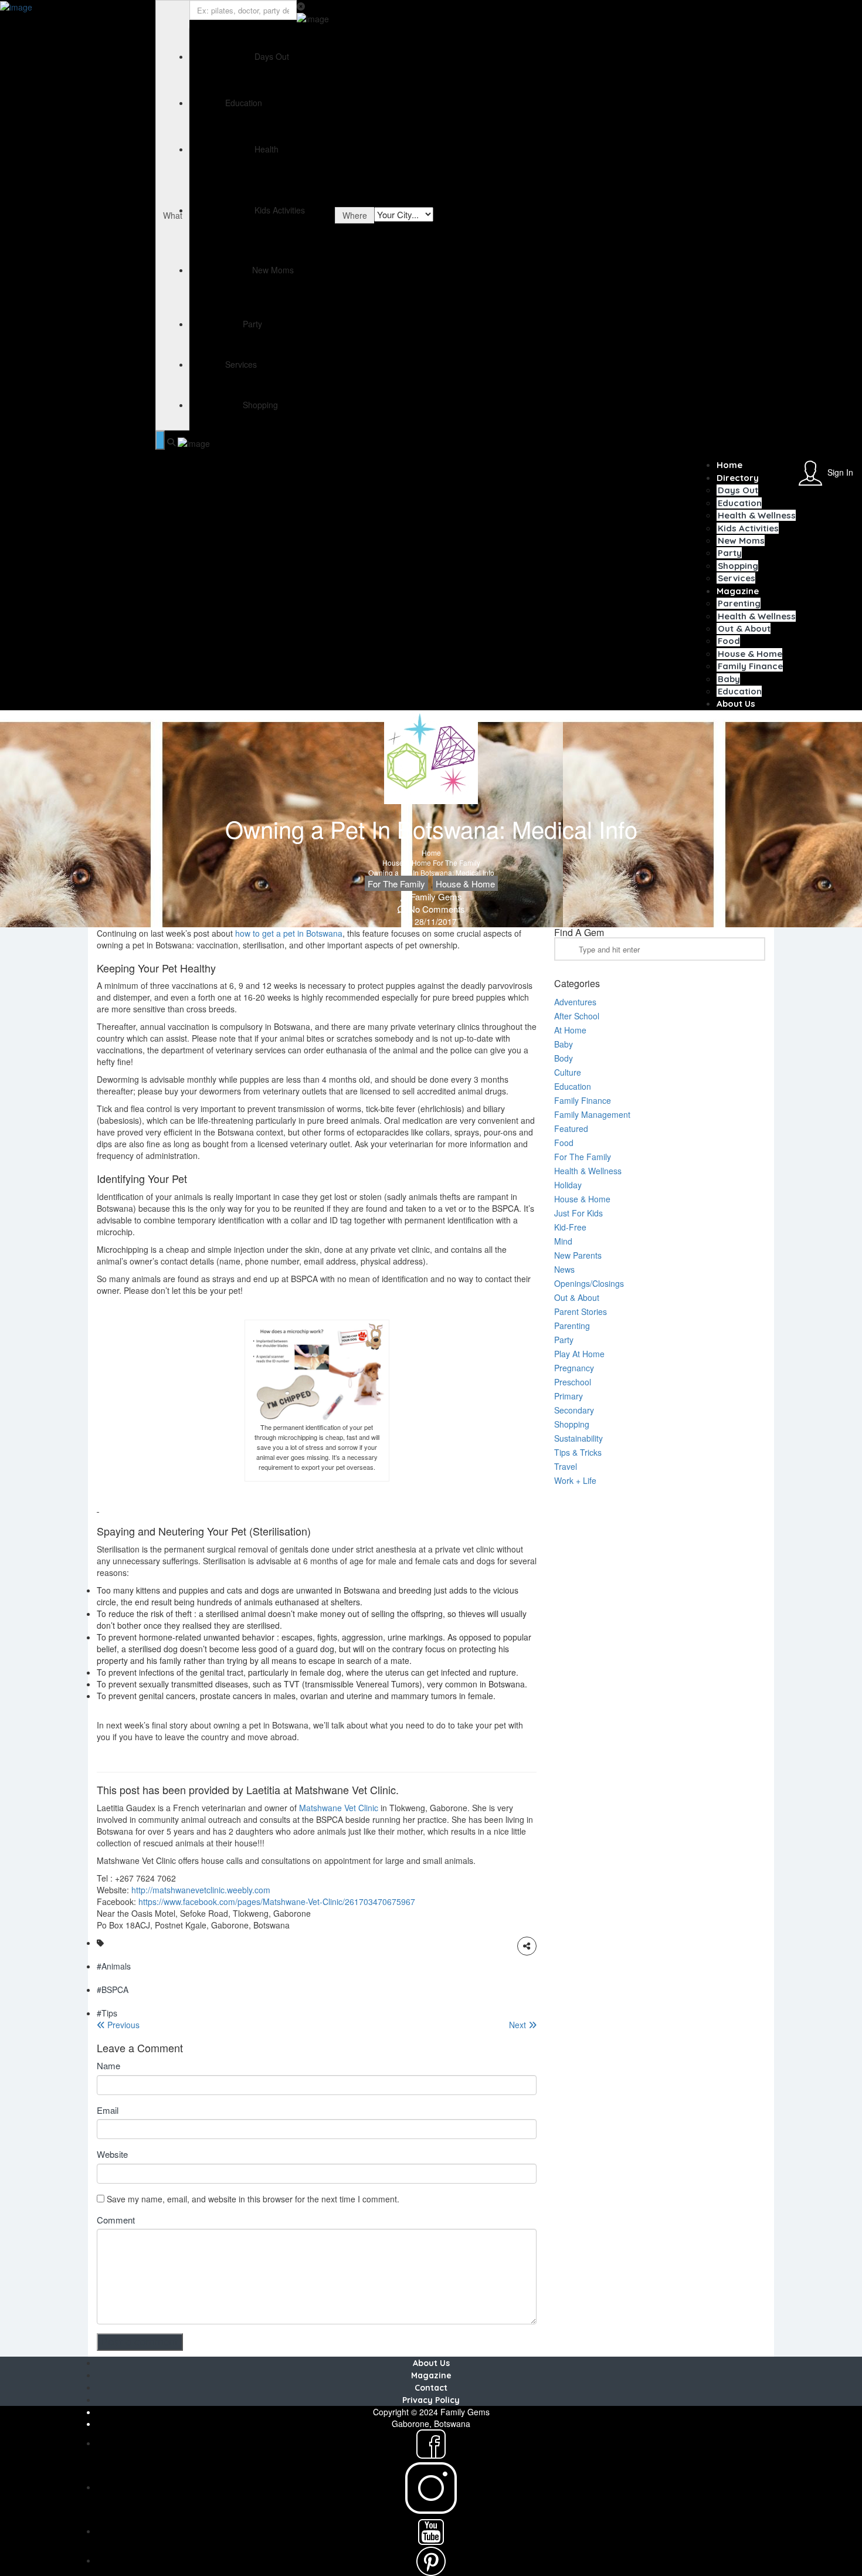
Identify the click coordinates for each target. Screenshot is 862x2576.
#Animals (114, 1966)
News (564, 1269)
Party (730, 553)
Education (740, 503)
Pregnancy (574, 1368)
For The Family (457, 862)
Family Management (592, 1114)
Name (108, 2065)
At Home (570, 1030)
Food (729, 641)
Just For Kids (578, 1213)
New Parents (578, 1255)
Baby (729, 679)
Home (729, 465)
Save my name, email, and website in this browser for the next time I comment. (253, 2199)
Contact (431, 2388)
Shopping (738, 566)
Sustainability (578, 1438)
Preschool (573, 1382)
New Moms (741, 540)
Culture (568, 1072)
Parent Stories (581, 1311)
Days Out (738, 490)
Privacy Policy (431, 2400)
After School (577, 1016)
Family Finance (750, 666)
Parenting (739, 603)
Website (112, 2154)
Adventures (575, 1002)
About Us (736, 704)
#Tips (107, 2013)
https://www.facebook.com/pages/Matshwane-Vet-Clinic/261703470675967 (277, 1902)
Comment (116, 2220)
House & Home (750, 654)
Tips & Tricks (578, 1452)
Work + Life (575, 1480)
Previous (122, 2025)
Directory (738, 478)
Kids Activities (748, 528)
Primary (569, 1396)
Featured (571, 1128)
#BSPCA (113, 1989)
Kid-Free (570, 1227)
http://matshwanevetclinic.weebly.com (201, 1890)
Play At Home (579, 1354)
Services (737, 578)
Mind (563, 1241)
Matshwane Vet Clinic (339, 1808)
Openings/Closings (589, 1283)
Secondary (574, 1410)
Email (108, 2110)
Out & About (744, 628)
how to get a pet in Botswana (289, 933)
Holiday (568, 1185)
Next (519, 2025)
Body (564, 1058)
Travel (566, 1466)
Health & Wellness (757, 515)
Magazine (738, 591)
